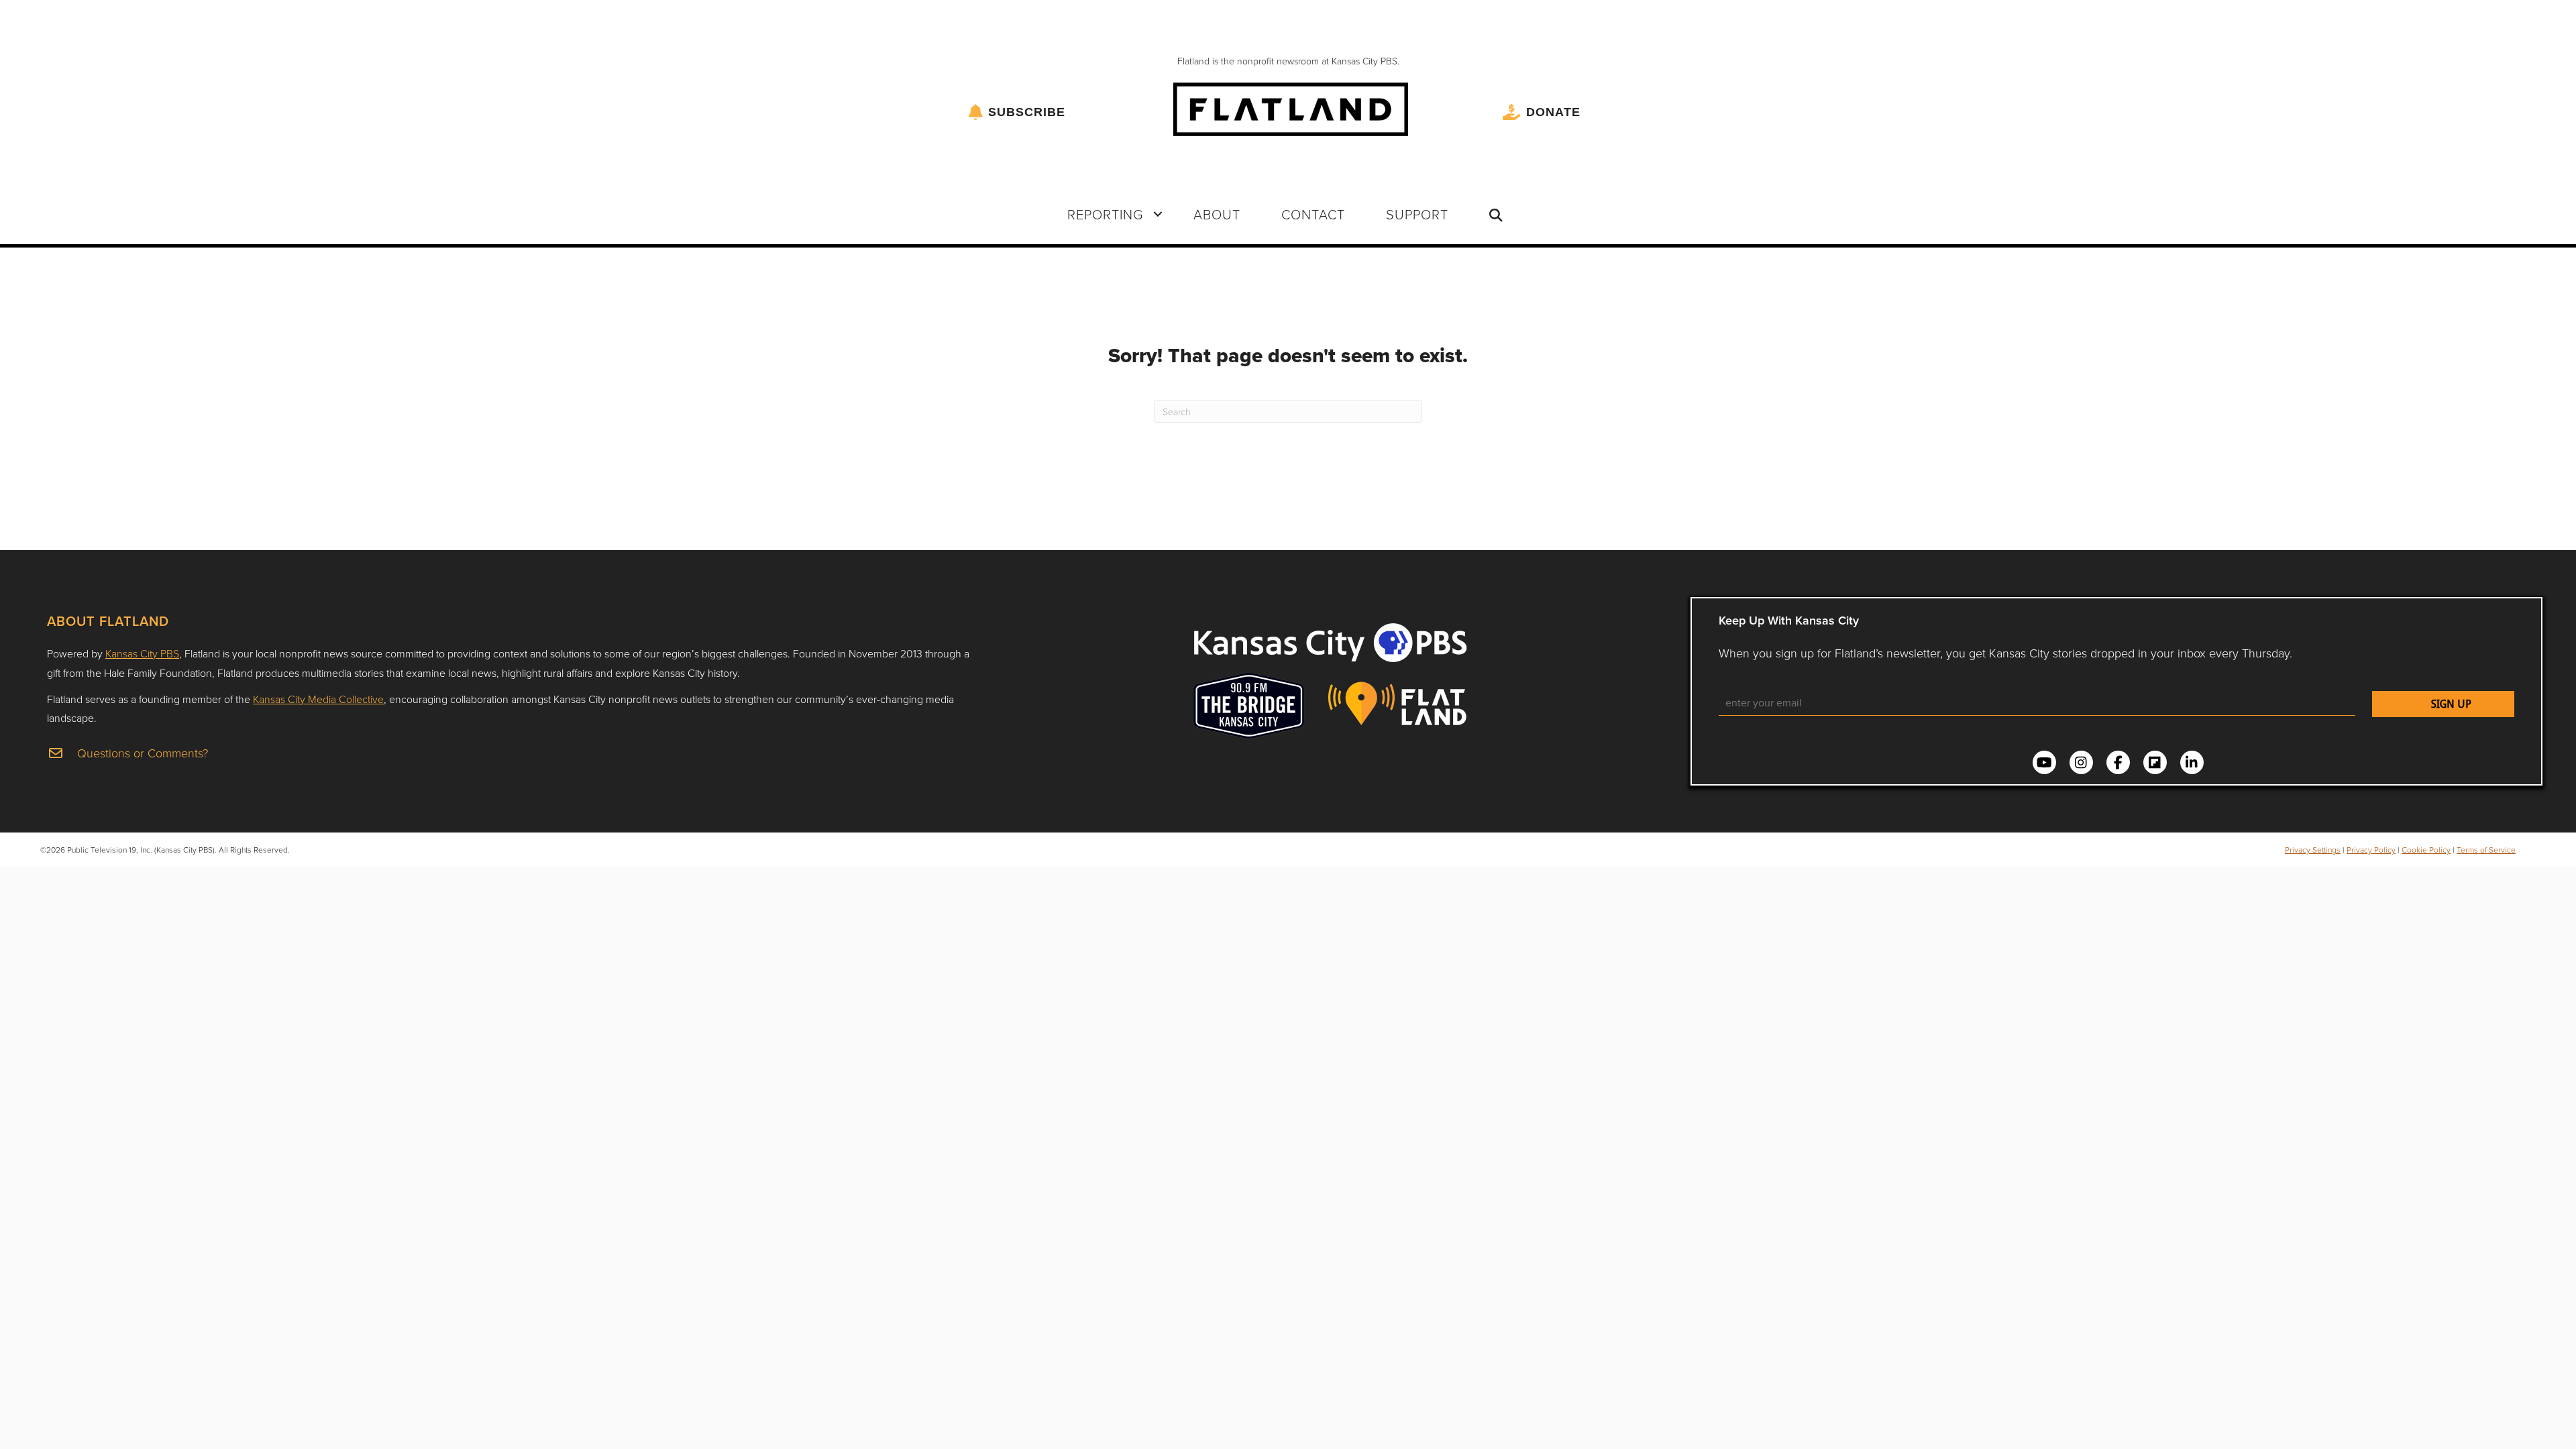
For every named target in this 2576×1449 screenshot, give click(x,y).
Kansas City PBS (142, 653)
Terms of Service (2486, 850)
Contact (1313, 214)
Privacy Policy (2371, 850)
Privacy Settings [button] (2313, 850)
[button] (1158, 214)
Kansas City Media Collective (318, 699)
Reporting (1105, 214)
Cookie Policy (2426, 850)
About (1217, 214)
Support (1417, 214)
